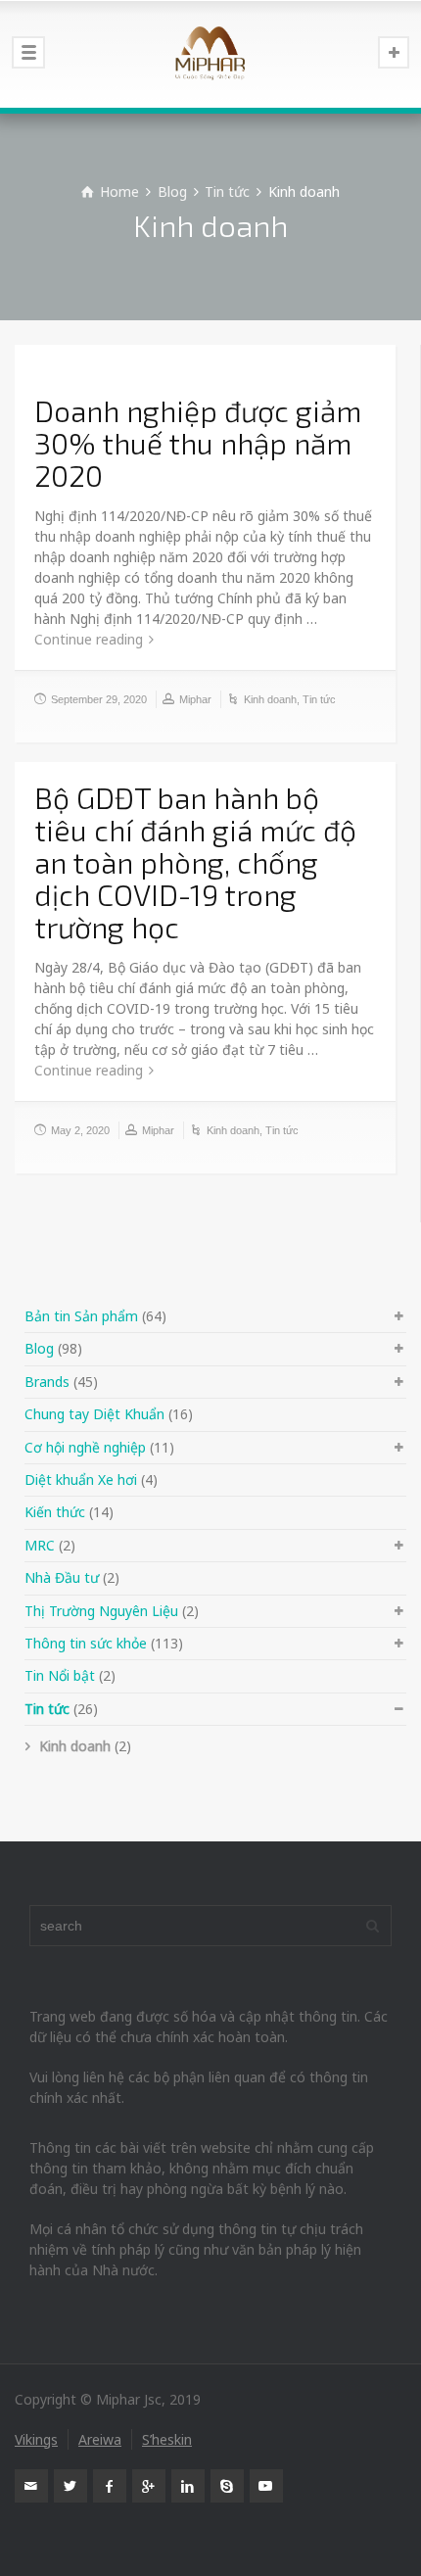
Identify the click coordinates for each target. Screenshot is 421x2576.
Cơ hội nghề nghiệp (85, 1447)
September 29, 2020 (99, 699)
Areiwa (100, 2439)
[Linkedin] (188, 2486)
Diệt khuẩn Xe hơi (81, 1479)
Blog (39, 1348)
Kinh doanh (270, 699)
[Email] (31, 2486)
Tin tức (319, 699)
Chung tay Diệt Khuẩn (94, 1414)
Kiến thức (55, 1512)
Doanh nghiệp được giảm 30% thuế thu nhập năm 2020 (198, 443)
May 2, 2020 (80, 1130)
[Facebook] (110, 2486)
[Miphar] (210, 54)
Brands (47, 1382)
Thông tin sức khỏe (86, 1643)
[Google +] (149, 2486)
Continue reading (89, 639)
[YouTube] (266, 2486)
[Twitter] (70, 2486)
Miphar (195, 699)
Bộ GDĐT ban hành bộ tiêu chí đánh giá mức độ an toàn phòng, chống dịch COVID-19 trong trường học (195, 862)
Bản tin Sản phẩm (81, 1316)
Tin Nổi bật (60, 1675)
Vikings (36, 2439)
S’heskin (167, 2439)
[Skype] (227, 2486)
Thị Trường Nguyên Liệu (101, 1611)
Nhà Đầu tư (62, 1577)
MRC (40, 1545)
